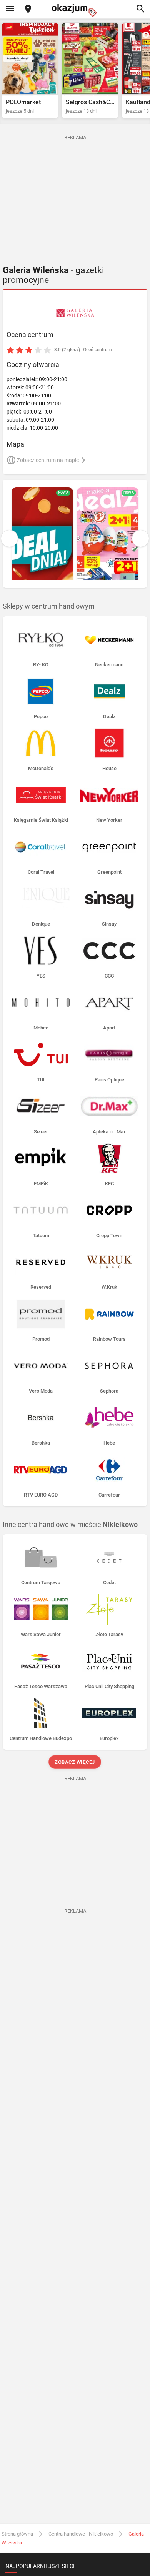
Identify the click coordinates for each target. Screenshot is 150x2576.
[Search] (140, 9)
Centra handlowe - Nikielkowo (81, 2534)
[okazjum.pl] (75, 10)
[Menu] (10, 9)
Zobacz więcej (75, 1762)
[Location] (28, 9)
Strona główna (17, 2534)
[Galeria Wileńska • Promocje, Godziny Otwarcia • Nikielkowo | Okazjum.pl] (75, 313)
